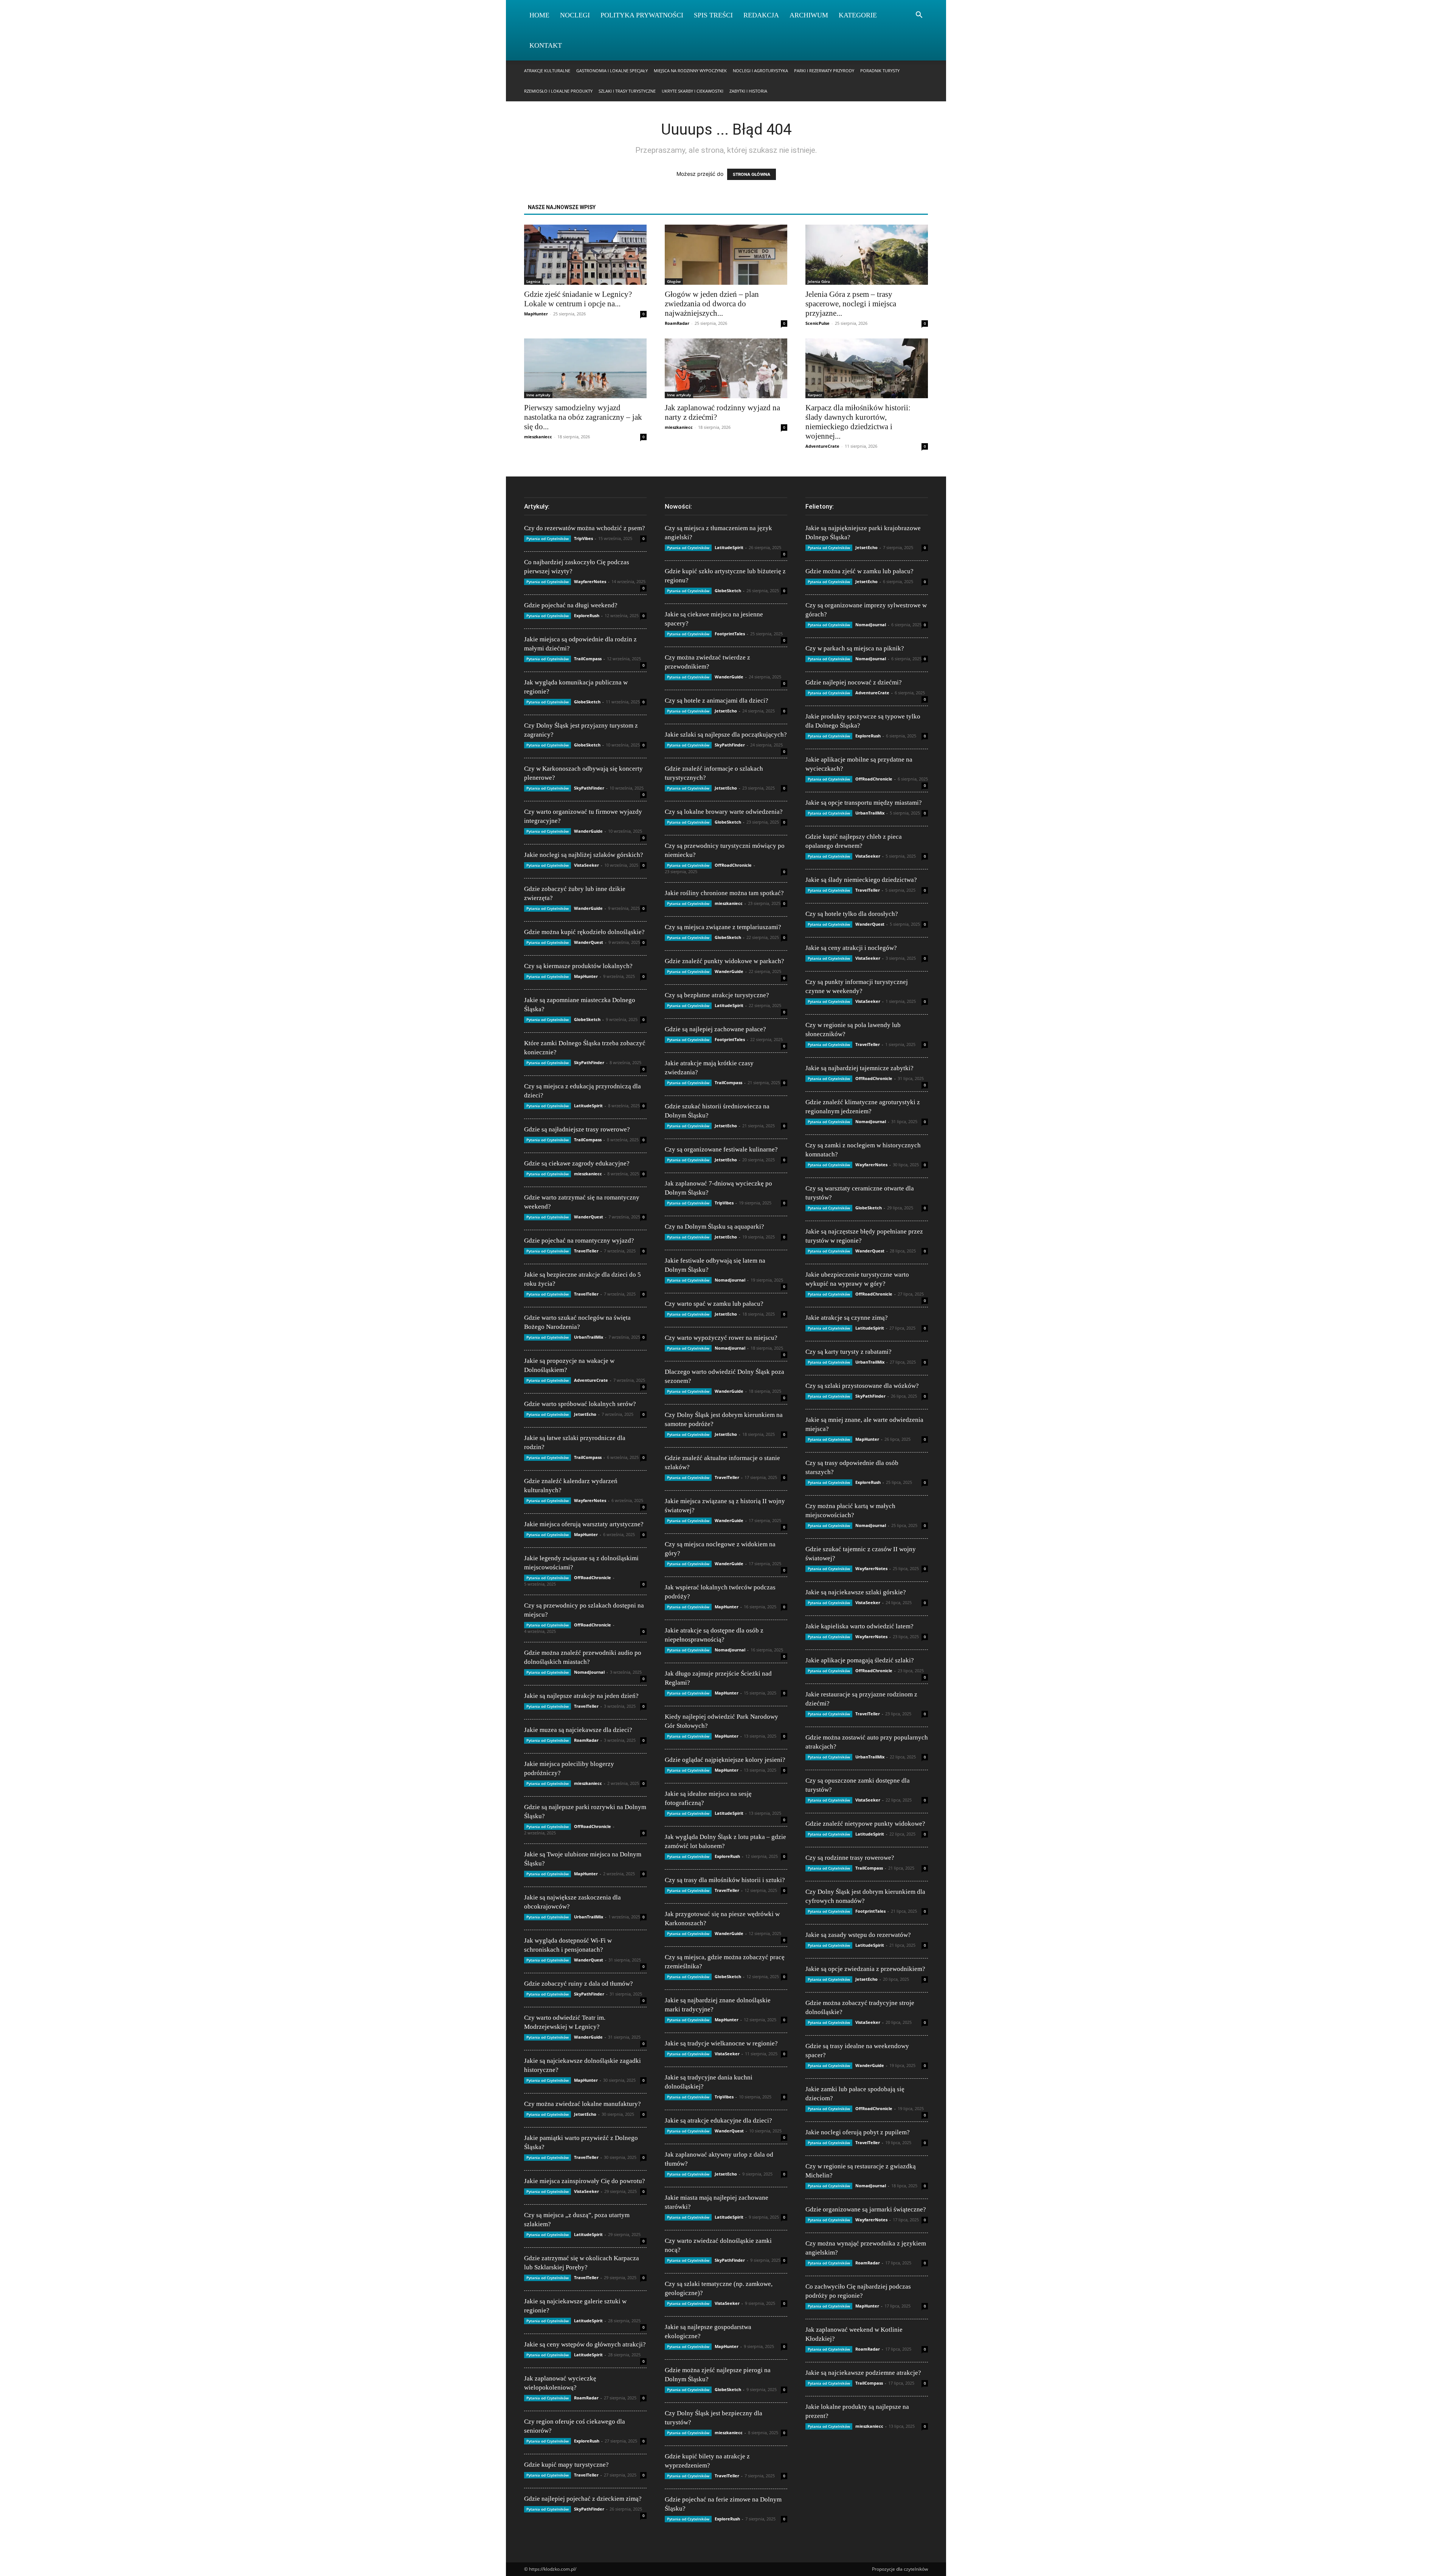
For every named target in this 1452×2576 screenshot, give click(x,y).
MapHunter (536, 314)
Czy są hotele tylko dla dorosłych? (852, 914)
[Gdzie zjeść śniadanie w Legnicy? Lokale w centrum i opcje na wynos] (585, 255)
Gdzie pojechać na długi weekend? (571, 605)
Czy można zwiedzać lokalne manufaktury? (583, 2104)
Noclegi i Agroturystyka (760, 71)
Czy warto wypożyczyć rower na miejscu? (721, 1338)
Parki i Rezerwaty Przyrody (824, 71)
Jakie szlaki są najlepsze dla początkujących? (726, 735)
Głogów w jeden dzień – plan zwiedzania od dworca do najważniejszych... (712, 304)
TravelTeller (586, 1251)
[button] (919, 16)
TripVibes (583, 538)
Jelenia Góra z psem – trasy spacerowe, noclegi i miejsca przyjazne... (851, 304)
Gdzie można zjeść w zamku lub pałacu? (859, 571)
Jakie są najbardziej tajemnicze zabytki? (859, 1068)
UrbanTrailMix (589, 1337)
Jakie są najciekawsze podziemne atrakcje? (863, 2373)
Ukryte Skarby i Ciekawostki (693, 91)
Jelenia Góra (819, 281)
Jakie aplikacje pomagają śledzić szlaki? (860, 1660)
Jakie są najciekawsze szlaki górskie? (856, 1592)
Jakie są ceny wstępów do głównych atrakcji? (585, 2344)
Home (539, 15)
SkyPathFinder (589, 788)
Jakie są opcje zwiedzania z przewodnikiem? (865, 1969)
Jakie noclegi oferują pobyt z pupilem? (858, 2132)
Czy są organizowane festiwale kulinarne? (721, 1149)
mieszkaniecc (538, 437)
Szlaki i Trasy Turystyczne (627, 91)
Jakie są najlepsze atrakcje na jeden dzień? (581, 1696)
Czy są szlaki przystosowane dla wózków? (862, 1386)
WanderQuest (589, 942)
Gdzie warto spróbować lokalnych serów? (580, 1404)
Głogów (674, 281)
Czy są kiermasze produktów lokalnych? (578, 966)
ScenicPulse (818, 323)
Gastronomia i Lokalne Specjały (612, 71)
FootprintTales (730, 634)
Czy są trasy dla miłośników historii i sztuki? (725, 1880)
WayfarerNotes (590, 581)
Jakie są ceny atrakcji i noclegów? (851, 948)
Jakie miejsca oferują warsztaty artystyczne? (584, 1524)
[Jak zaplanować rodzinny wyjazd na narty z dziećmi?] (726, 369)
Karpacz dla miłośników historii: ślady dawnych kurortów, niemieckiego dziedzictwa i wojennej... (858, 422)
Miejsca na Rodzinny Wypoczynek (690, 71)
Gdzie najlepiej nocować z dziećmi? (854, 682)
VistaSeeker (586, 865)
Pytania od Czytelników (548, 538)
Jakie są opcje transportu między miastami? (864, 803)
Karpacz (815, 395)
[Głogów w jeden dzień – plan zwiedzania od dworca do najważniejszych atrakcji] (726, 255)
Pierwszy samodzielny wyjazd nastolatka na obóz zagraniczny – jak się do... (583, 417)
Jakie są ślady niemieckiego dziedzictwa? (861, 880)
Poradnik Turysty (880, 71)
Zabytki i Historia (748, 91)
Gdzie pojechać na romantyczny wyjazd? (579, 1241)
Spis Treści (713, 15)
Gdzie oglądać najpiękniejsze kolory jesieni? (725, 1760)
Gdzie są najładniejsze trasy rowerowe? (577, 1129)
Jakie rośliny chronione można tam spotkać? (724, 893)
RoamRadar (677, 323)
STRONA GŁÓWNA (752, 174)
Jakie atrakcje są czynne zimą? (847, 1318)
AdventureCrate (822, 446)
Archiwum (809, 15)
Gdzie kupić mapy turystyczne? (566, 2465)
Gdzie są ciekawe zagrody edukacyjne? (577, 1163)
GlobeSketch (587, 702)
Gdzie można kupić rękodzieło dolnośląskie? (584, 932)
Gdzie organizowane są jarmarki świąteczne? (866, 2209)
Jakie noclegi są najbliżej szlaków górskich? (584, 855)
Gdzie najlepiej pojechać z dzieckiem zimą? (583, 2499)
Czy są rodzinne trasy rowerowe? (850, 1858)
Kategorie (858, 15)
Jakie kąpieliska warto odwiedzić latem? (859, 1626)
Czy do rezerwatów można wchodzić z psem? (585, 528)
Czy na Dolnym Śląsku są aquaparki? (714, 1227)
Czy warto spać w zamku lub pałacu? (714, 1304)
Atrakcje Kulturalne (547, 71)
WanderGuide (588, 831)
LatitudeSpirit (588, 1106)
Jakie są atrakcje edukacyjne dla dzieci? (718, 2121)
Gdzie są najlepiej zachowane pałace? (715, 1029)
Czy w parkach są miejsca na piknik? (855, 648)
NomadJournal (589, 1672)
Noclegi (575, 15)
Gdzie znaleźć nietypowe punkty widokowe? (865, 1824)
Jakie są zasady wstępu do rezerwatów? (858, 1935)
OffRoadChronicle (593, 1577)
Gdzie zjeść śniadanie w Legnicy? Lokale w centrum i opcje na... (578, 299)
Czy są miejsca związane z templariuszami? (723, 927)
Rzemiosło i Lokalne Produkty (558, 91)
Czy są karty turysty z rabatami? (849, 1352)
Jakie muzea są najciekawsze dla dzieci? (578, 1730)
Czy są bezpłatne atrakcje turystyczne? (717, 995)
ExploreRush (587, 615)
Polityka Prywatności (642, 15)
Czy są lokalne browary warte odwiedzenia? (724, 812)
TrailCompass (588, 659)
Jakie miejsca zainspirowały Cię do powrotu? (585, 2181)
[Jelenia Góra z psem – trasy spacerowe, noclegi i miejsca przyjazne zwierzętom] (867, 255)
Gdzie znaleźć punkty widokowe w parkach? (724, 961)
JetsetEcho (585, 1414)
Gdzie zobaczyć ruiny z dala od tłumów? (579, 1984)
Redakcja (761, 15)
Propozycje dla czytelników (900, 2569)
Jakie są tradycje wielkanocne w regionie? (721, 2043)
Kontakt (546, 45)
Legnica (533, 281)
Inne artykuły (538, 395)
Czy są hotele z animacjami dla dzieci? (717, 701)
